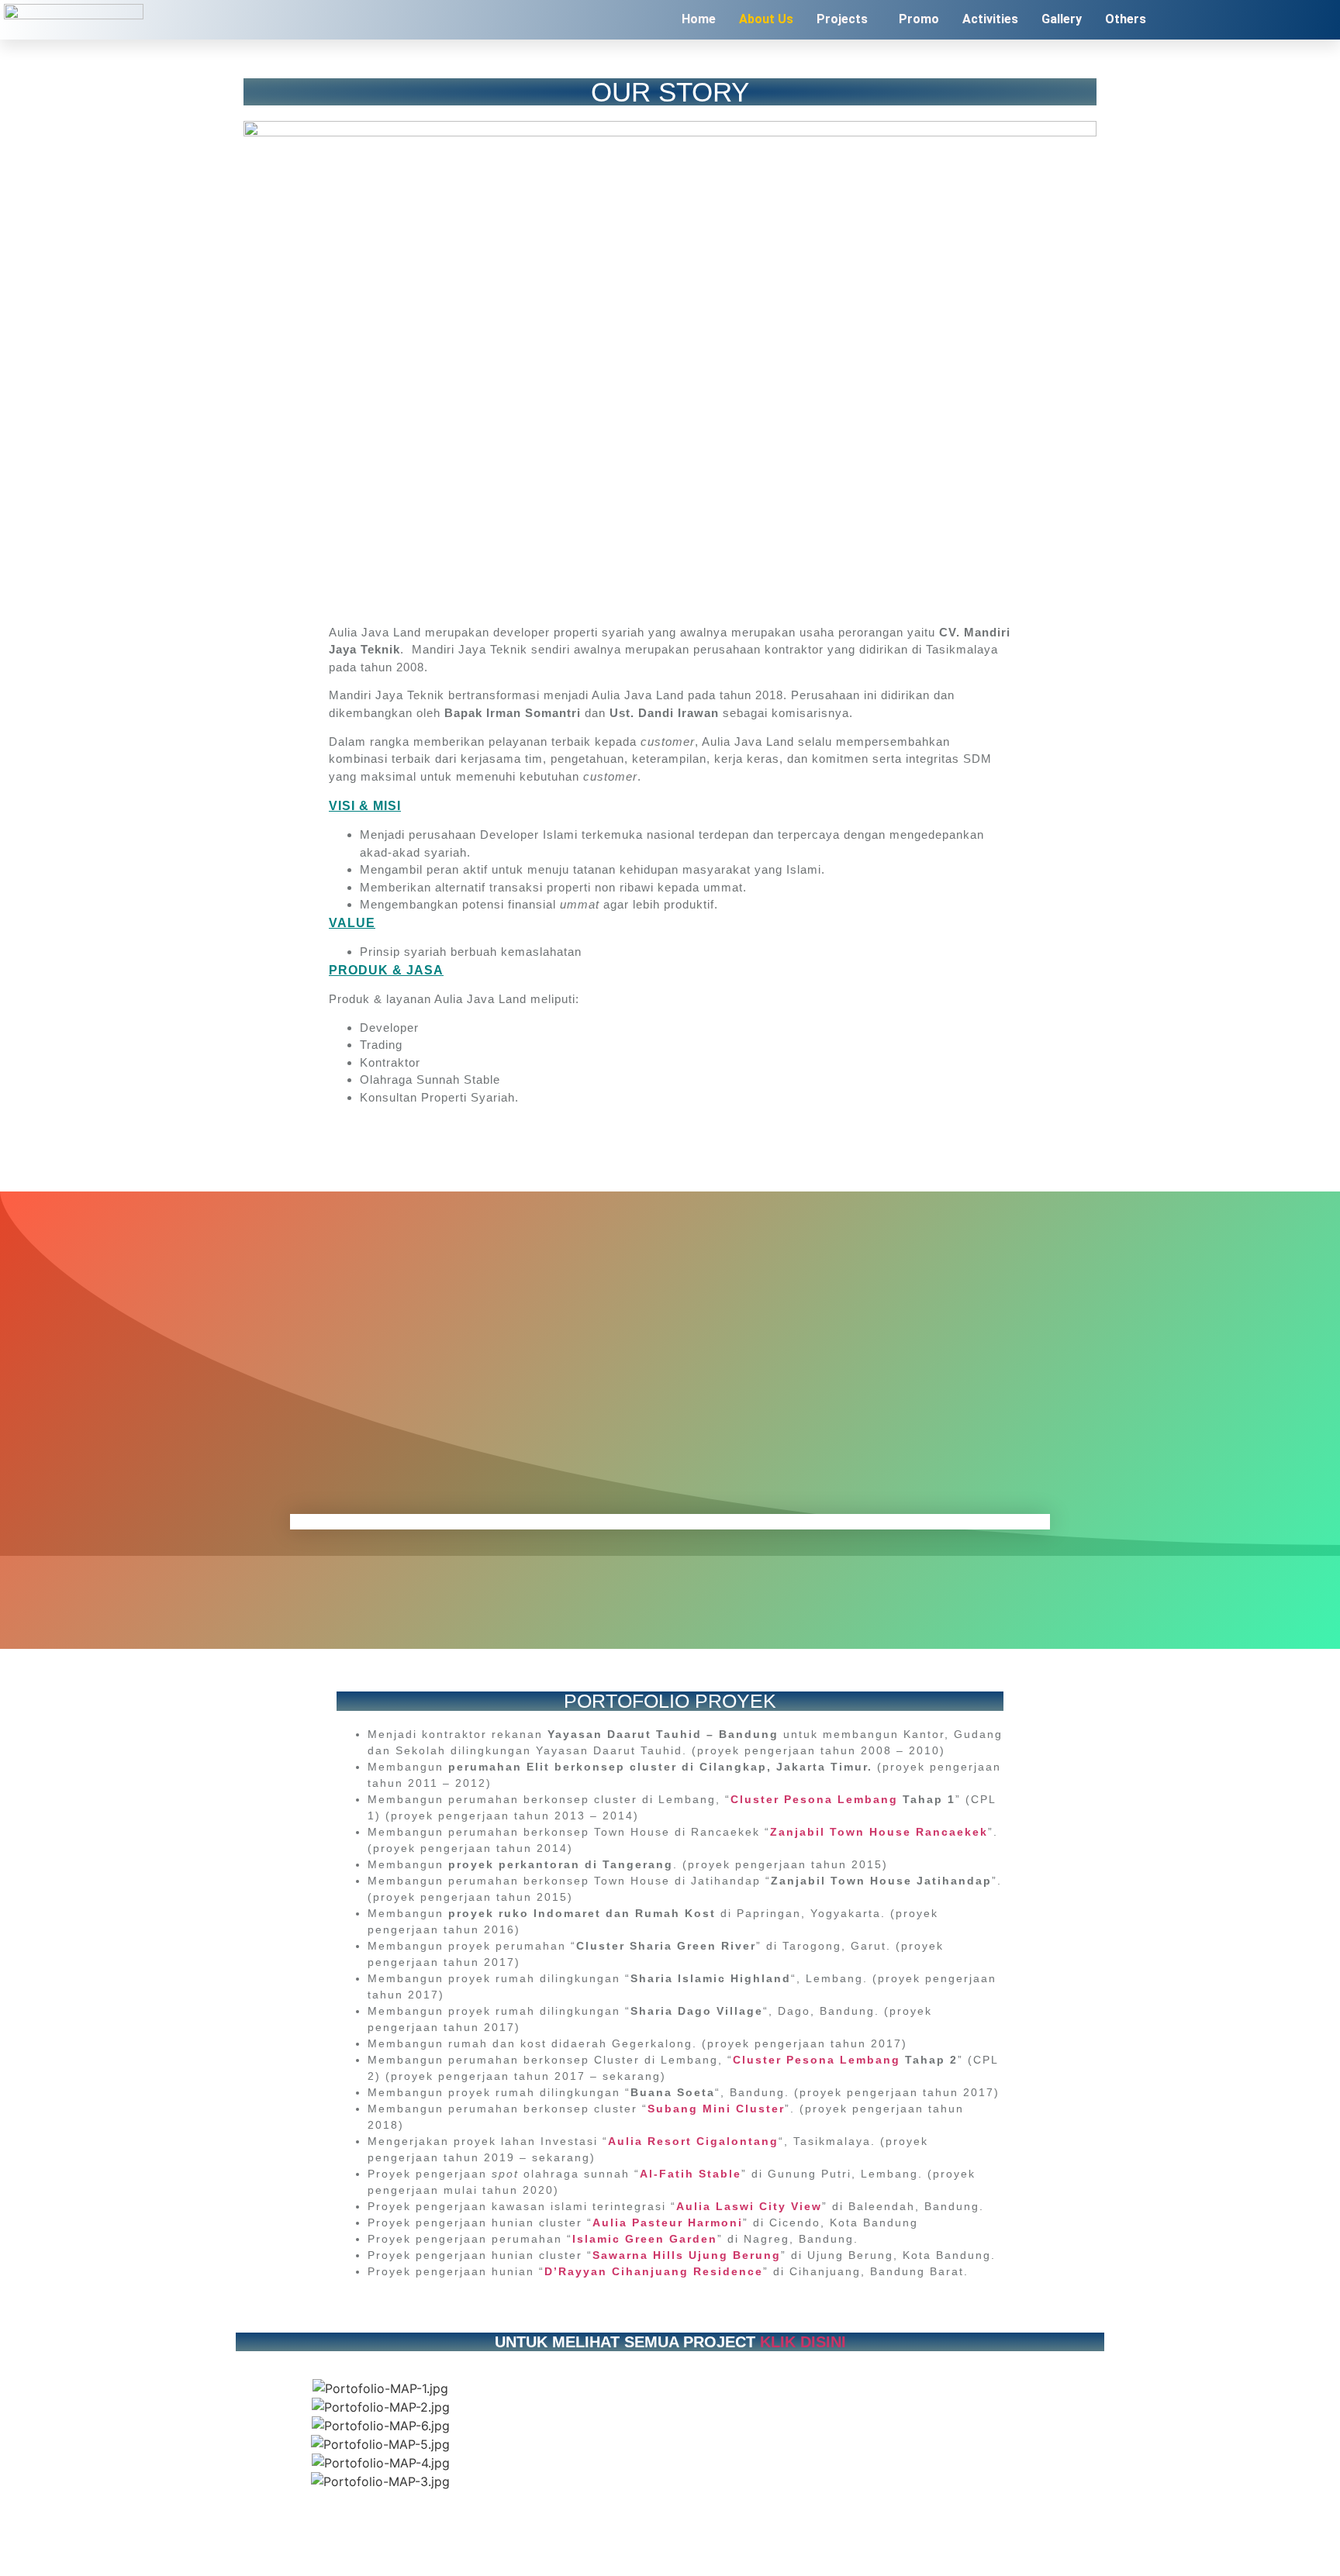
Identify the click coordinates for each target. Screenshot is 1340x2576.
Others (1126, 19)
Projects (842, 19)
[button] (846, 19)
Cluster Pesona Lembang (814, 1799)
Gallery (1062, 19)
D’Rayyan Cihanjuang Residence (654, 2271)
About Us (766, 19)
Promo (919, 19)
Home (699, 19)
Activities (990, 19)
